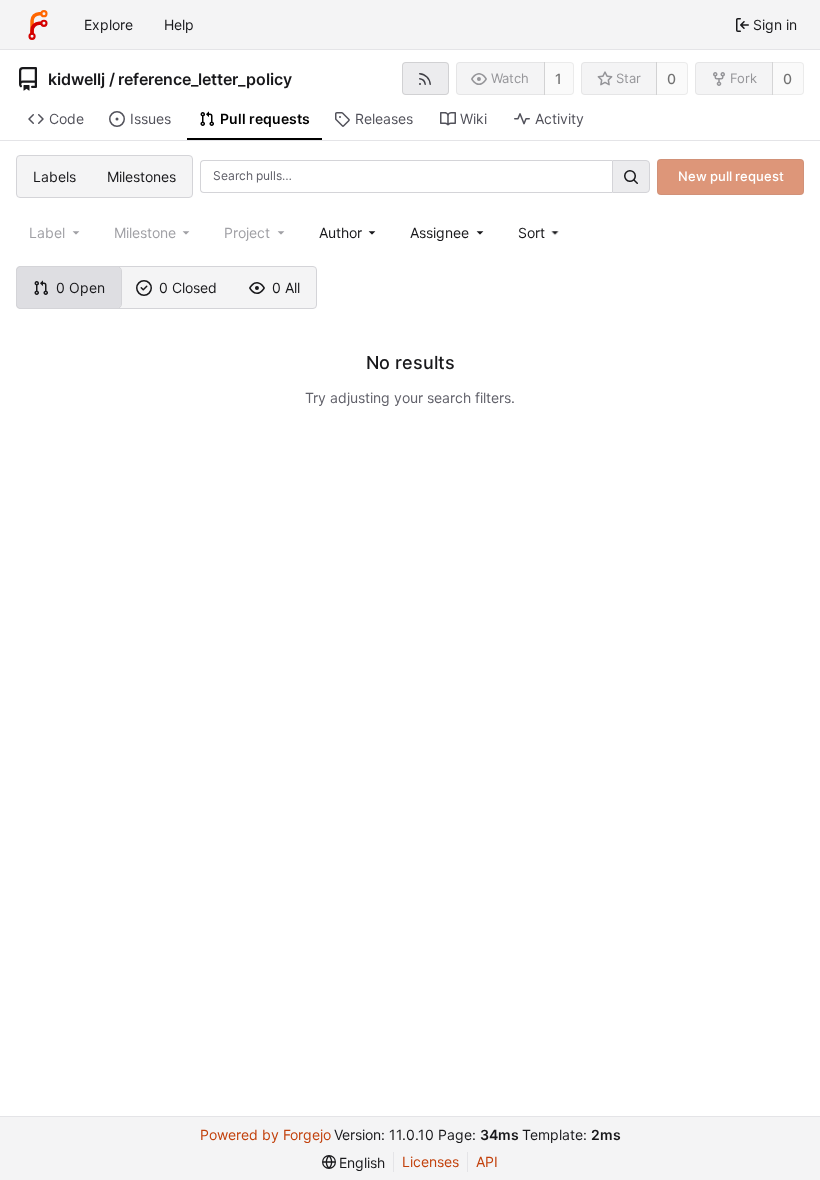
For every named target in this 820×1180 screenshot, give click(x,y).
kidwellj (76, 79)
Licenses (430, 1161)
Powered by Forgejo (265, 1134)
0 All (286, 287)
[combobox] (349, 232)
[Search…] (631, 176)
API (487, 1161)
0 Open (80, 287)
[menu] (540, 232)
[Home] (38, 25)
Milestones (141, 176)
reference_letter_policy (205, 79)
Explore (108, 24)
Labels (54, 176)
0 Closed (188, 287)
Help (179, 24)
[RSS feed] (425, 78)
